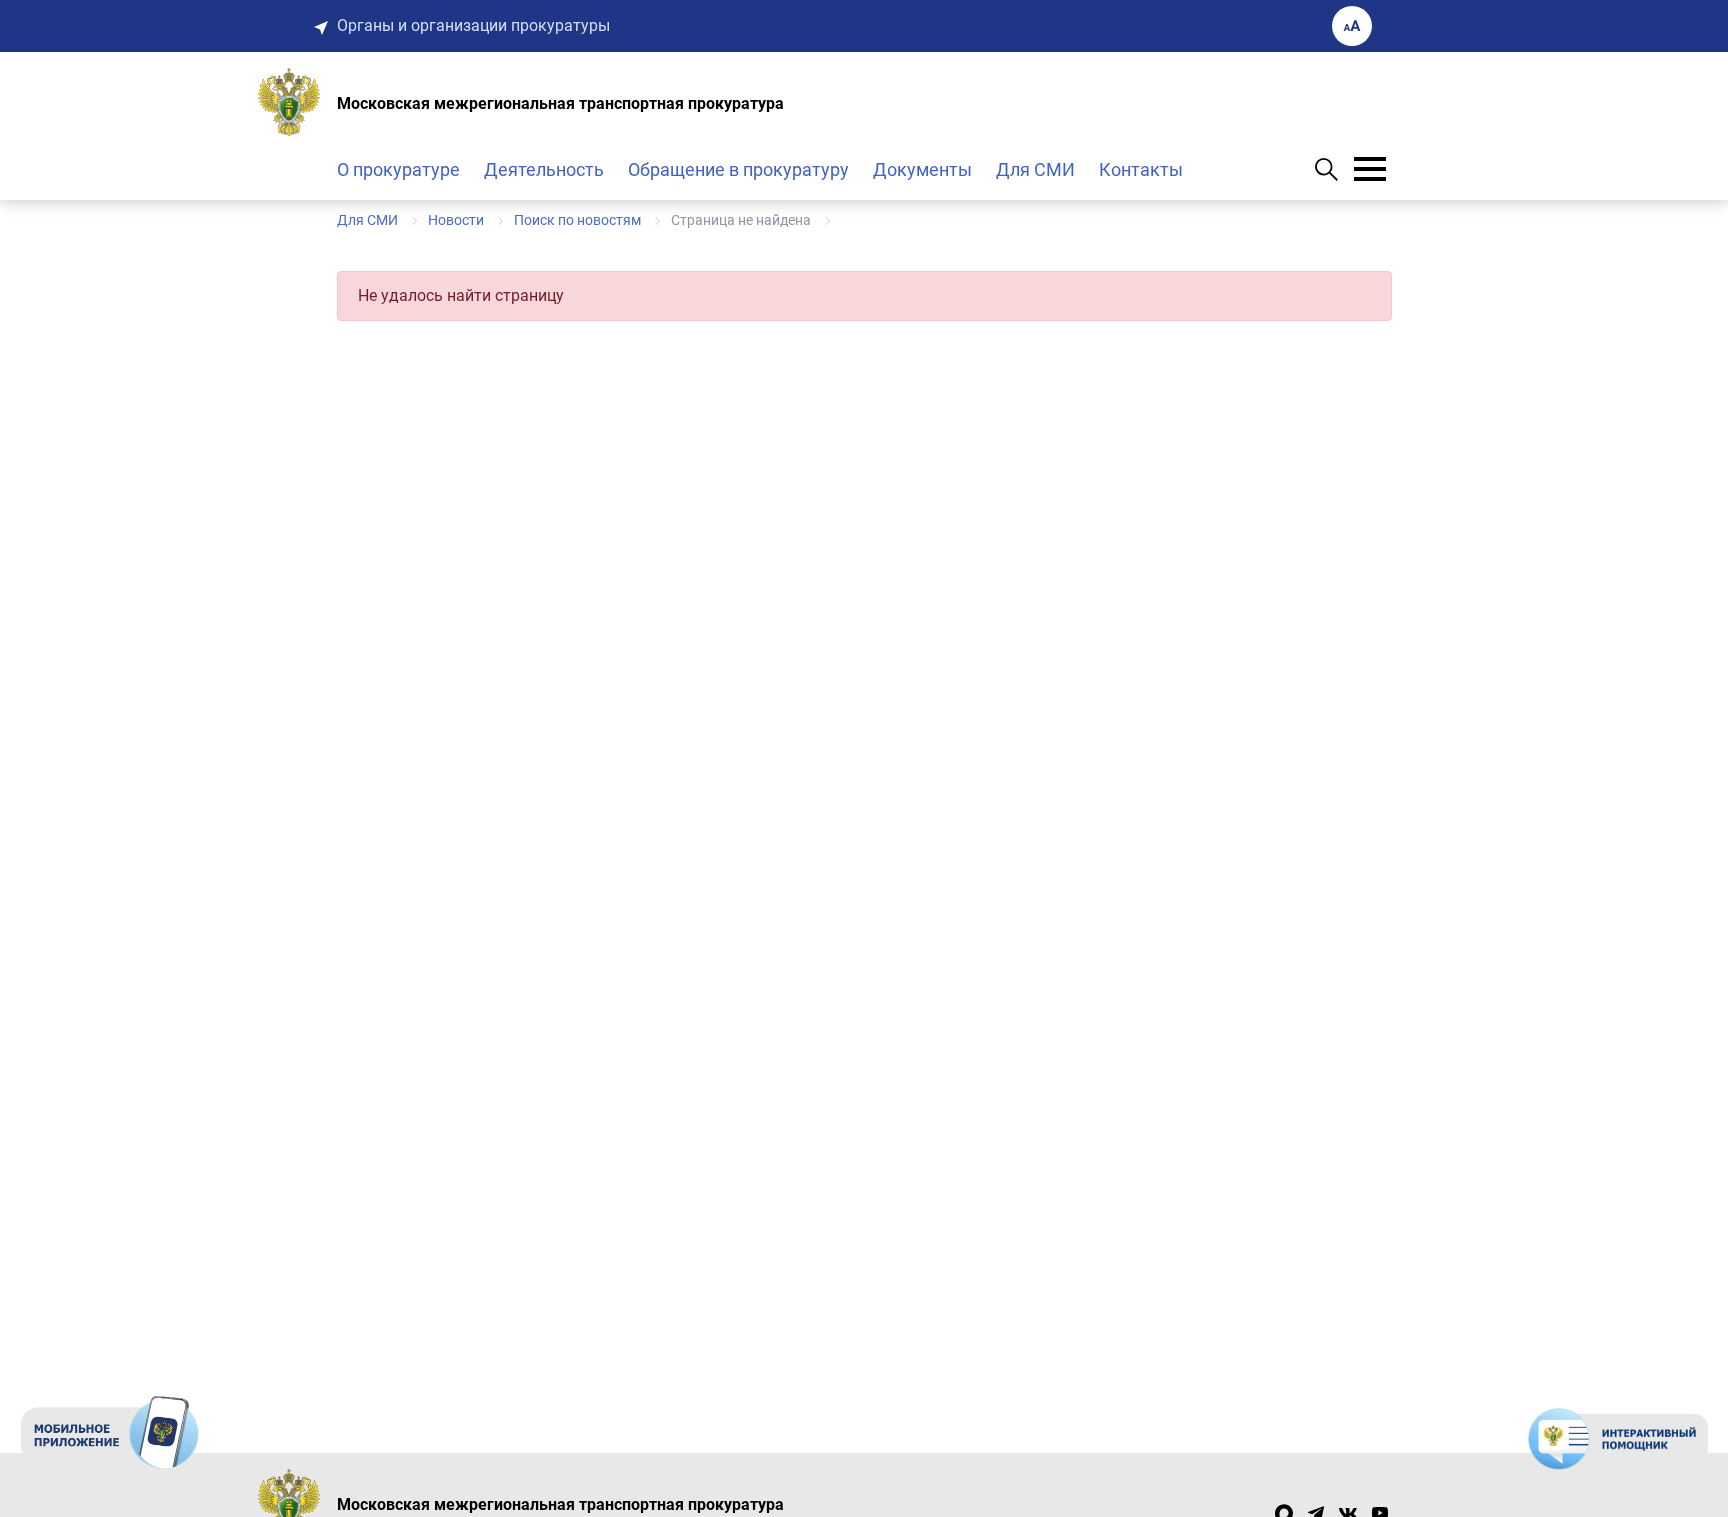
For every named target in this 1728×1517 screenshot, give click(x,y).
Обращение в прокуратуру (738, 169)
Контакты (1141, 169)
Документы (922, 169)
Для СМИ (1035, 169)
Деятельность (544, 169)
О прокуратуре (398, 169)
